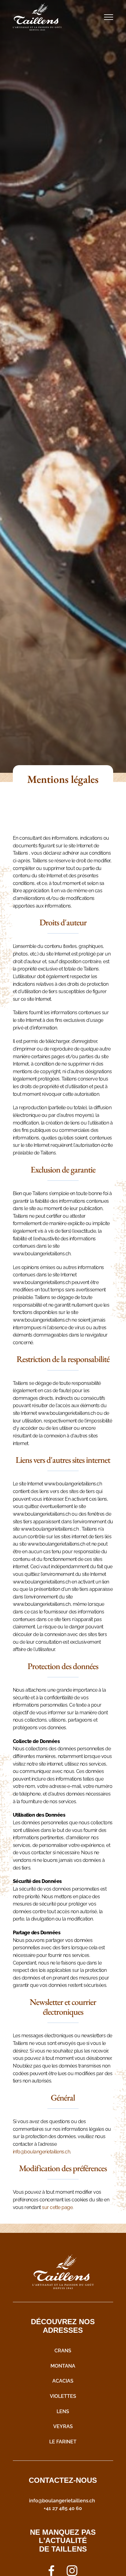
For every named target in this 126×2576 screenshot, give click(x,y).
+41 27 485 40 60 (63, 2508)
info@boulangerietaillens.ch (42, 2151)
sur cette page (57, 2207)
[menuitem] (63, 2350)
